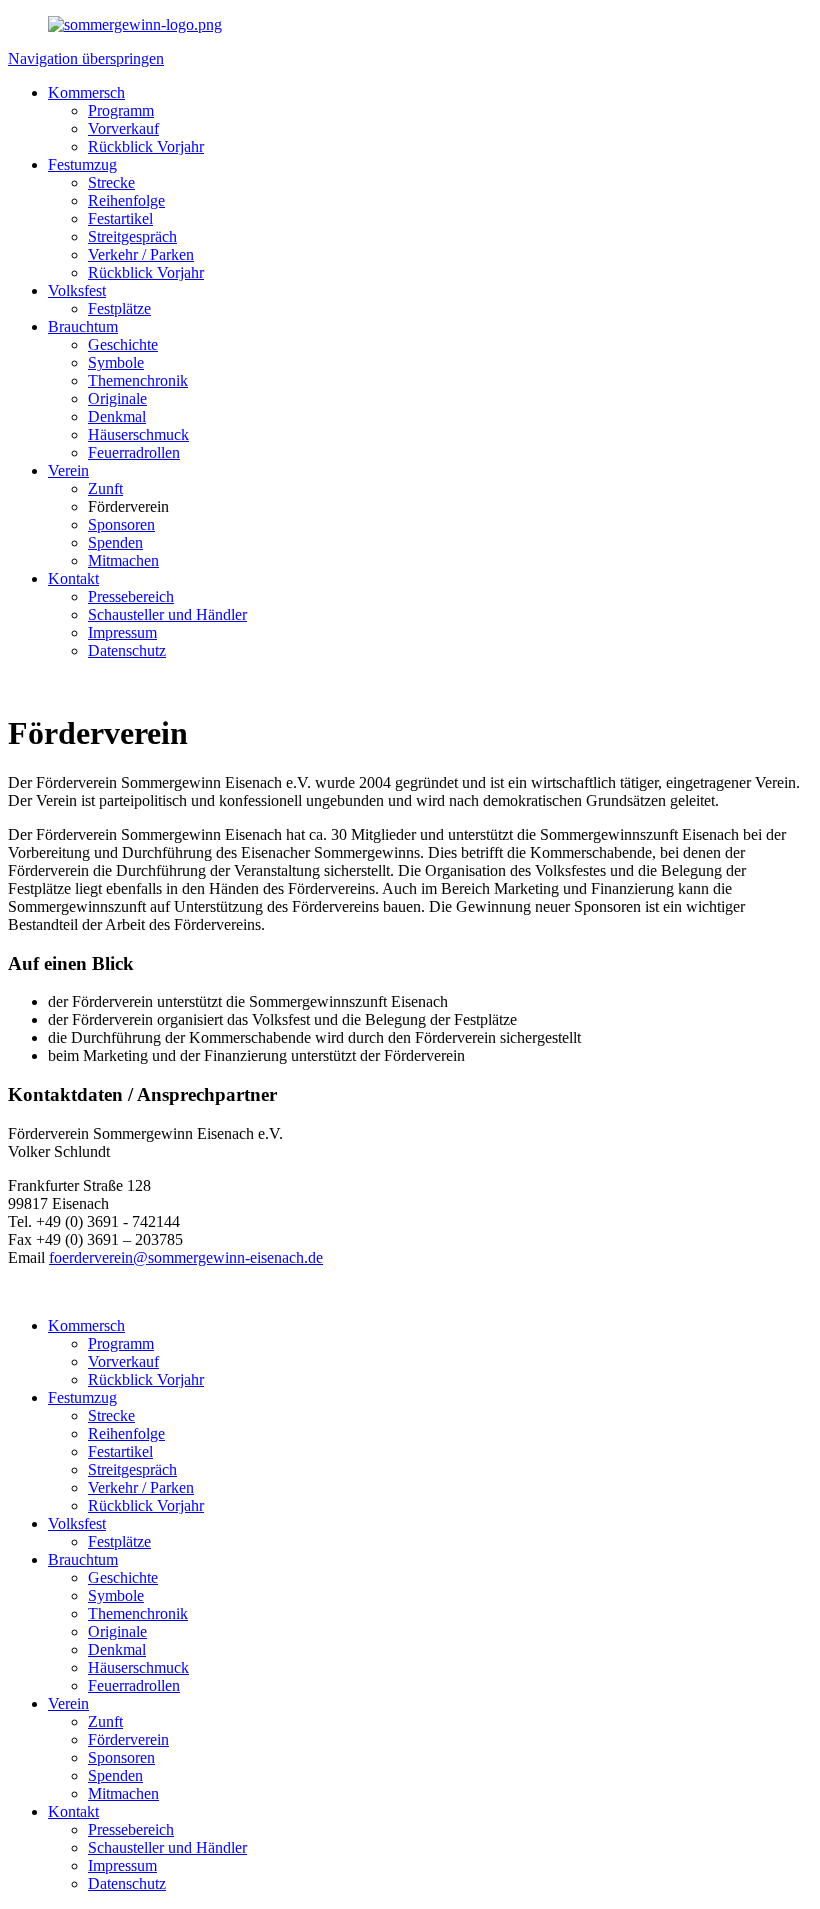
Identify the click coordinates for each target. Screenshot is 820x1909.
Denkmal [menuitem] (117, 416)
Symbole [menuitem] (116, 362)
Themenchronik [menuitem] (138, 380)
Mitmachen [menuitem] (123, 560)
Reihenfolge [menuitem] (126, 200)
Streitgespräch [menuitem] (132, 236)
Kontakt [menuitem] (73, 578)
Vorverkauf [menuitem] (123, 128)
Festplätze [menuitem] (119, 308)
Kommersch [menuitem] (86, 92)
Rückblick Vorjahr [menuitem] (146, 146)
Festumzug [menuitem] (82, 164)
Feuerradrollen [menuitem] (134, 452)
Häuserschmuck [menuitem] (138, 434)
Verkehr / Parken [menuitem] (141, 254)
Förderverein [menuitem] (128, 506)
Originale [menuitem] (117, 398)
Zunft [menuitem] (105, 488)
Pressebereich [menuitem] (131, 596)
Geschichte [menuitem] (123, 344)
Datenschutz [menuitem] (127, 650)
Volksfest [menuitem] (77, 290)
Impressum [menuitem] (122, 632)
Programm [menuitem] (121, 110)
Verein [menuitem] (68, 470)
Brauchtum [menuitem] (83, 326)
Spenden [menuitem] (115, 542)
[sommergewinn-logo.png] (135, 24)
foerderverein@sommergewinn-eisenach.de (186, 1257)
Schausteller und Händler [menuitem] (167, 614)
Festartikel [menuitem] (120, 218)
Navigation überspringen (86, 58)
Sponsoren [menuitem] (121, 524)
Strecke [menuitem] (111, 182)
